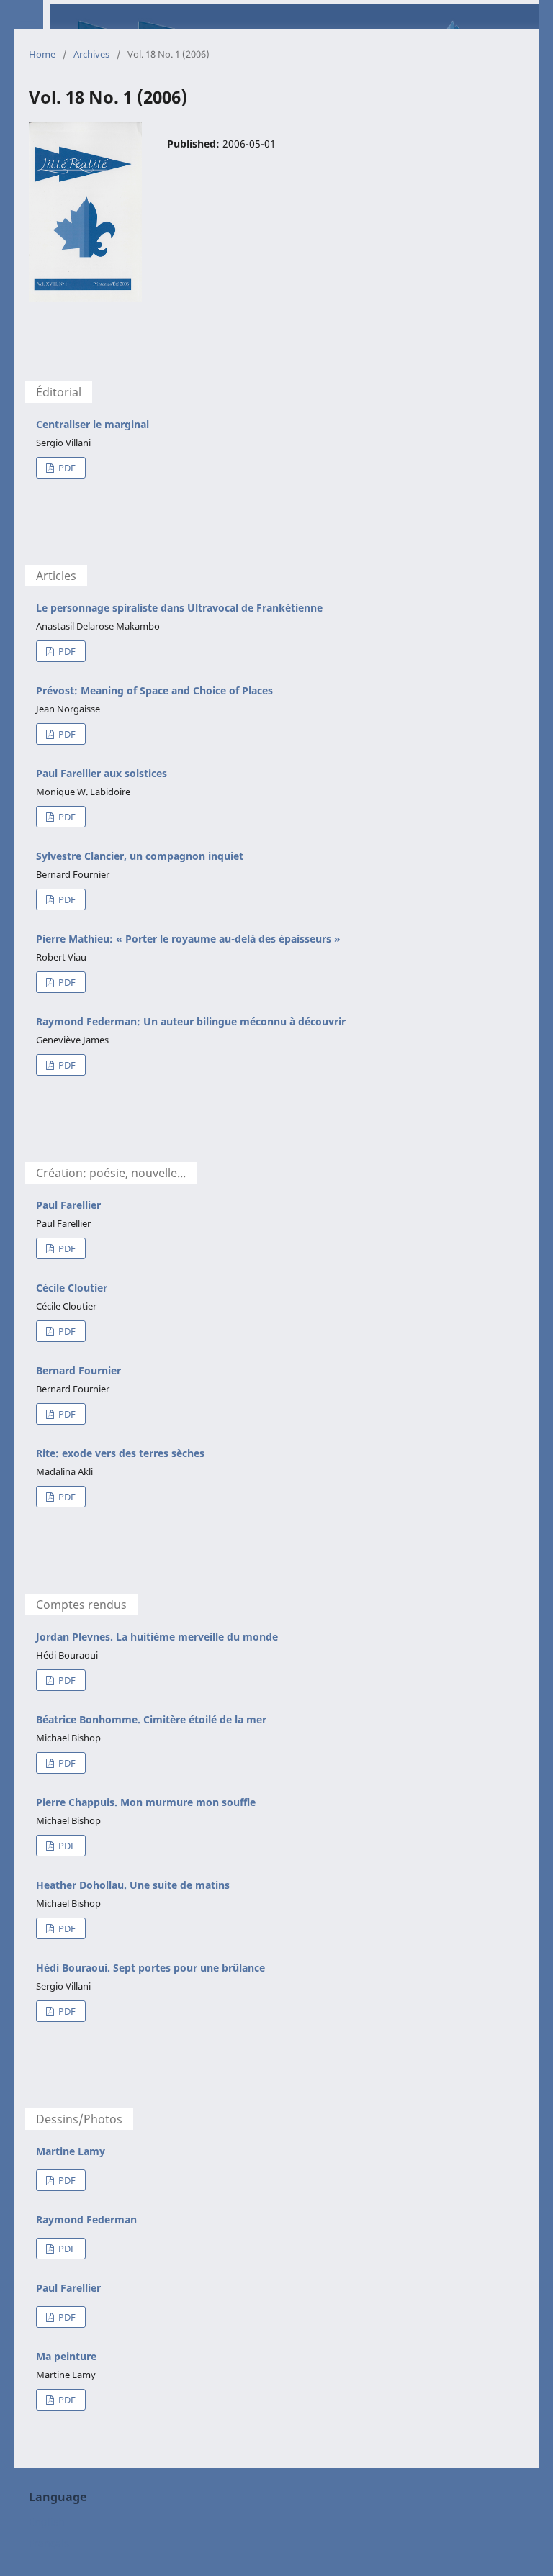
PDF (66, 468)
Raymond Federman (86, 2219)
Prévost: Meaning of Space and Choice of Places (154, 690)
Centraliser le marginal (93, 424)
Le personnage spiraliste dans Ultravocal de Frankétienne (179, 608)
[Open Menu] (29, 14)
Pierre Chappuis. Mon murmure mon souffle (146, 1802)
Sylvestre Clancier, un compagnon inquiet (140, 856)
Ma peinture (66, 2356)
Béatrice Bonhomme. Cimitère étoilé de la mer (151, 1719)
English (47, 2522)
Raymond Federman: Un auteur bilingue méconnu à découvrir (191, 1021)
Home (42, 54)
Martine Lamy (71, 2151)
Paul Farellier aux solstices (102, 773)
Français (49, 2543)
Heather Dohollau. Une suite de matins (133, 1885)
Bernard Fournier (78, 1370)
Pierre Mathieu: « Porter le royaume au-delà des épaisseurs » (188, 939)
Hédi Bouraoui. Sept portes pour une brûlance (150, 1968)
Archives (91, 54)
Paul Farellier (68, 1205)
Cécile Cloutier (72, 1288)
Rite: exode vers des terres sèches (120, 1453)
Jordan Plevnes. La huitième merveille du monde (157, 1637)
